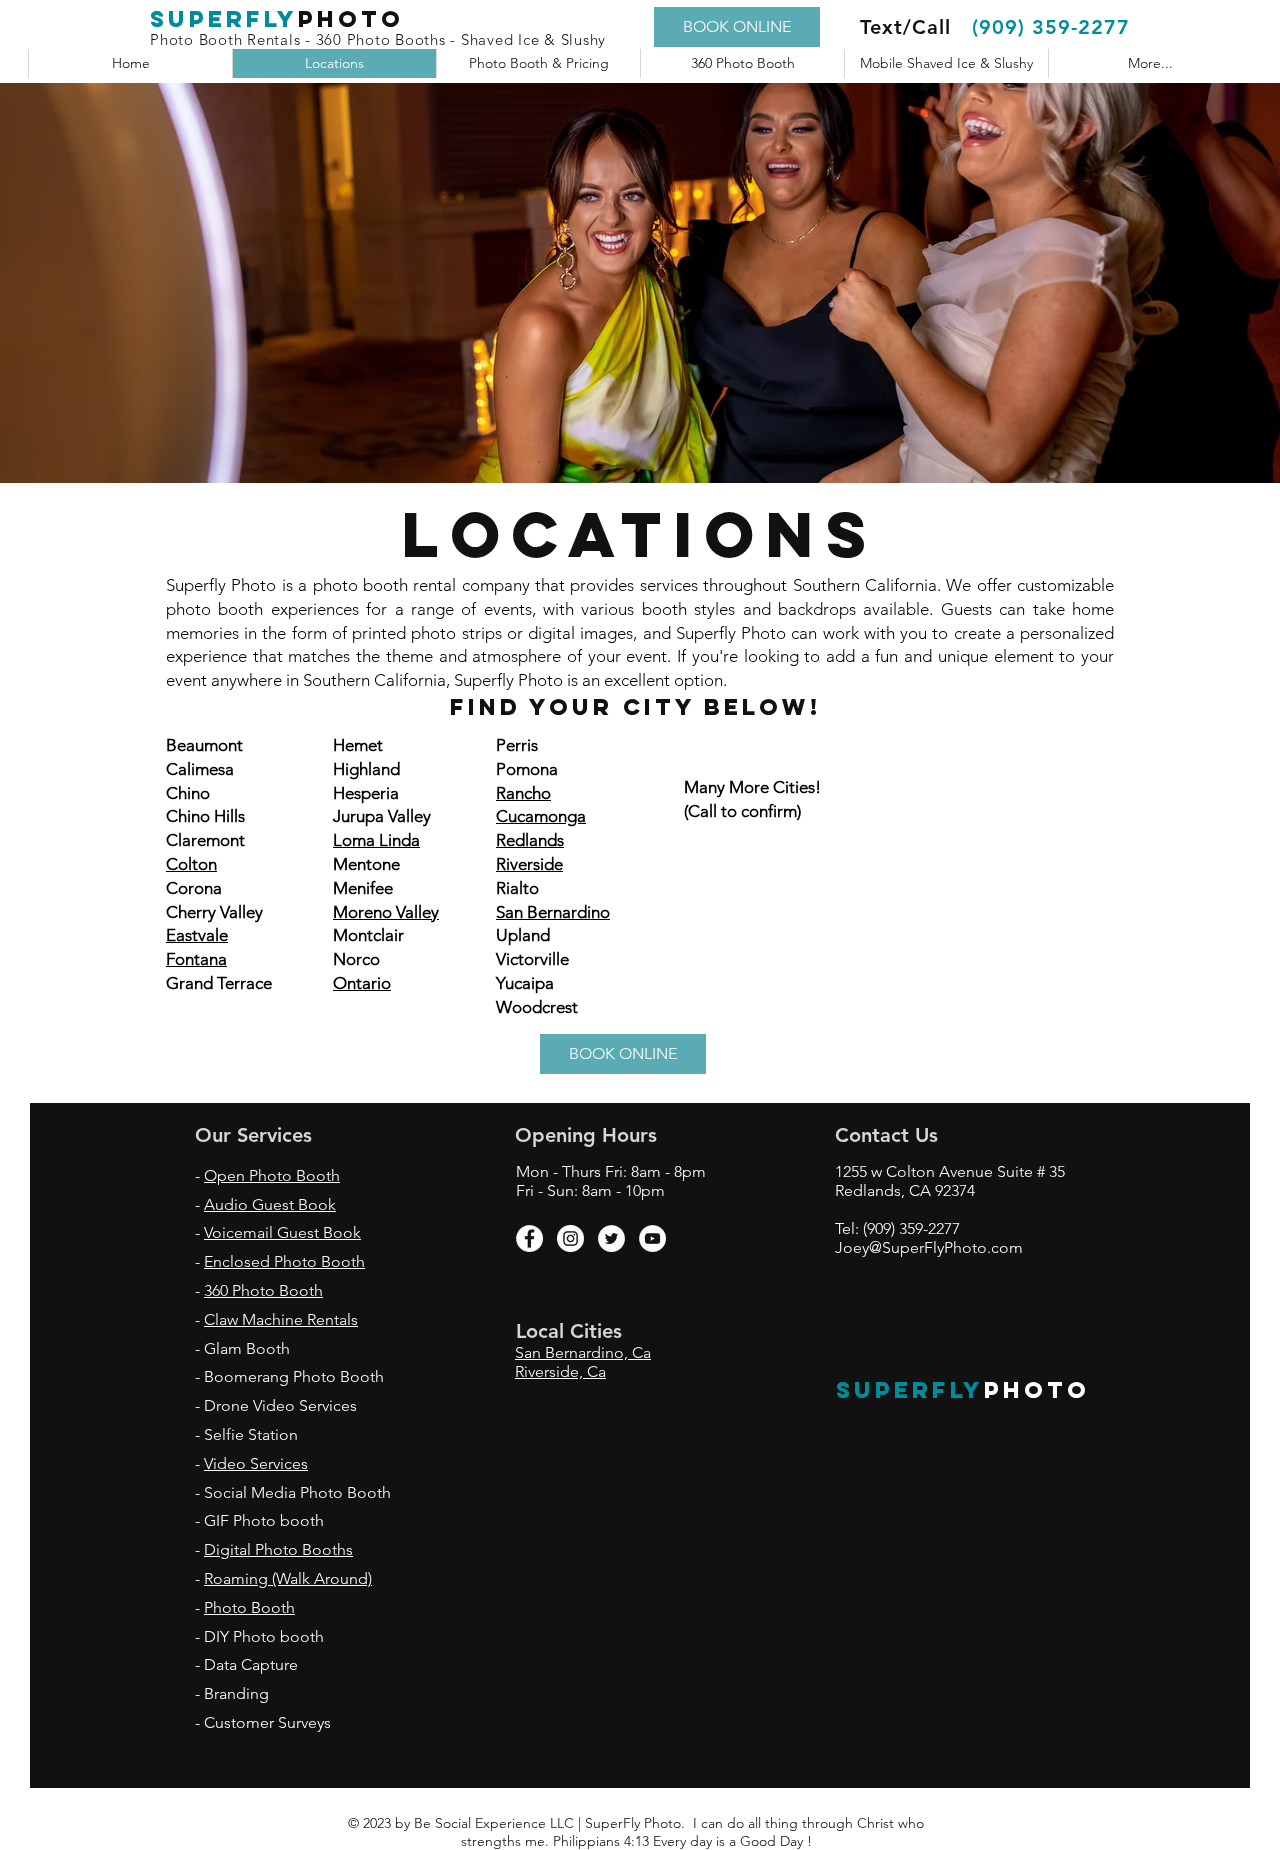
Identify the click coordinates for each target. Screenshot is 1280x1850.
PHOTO (1037, 1390)
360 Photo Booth (263, 1290)
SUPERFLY (910, 1390)
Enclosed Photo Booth (284, 1261)
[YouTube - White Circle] (652, 1238)
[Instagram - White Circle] (570, 1238)
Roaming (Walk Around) (288, 1578)
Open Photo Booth (272, 1175)
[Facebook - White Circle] (529, 1238)
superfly (224, 19)
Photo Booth (249, 1607)
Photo (351, 19)
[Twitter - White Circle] (611, 1238)
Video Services (256, 1463)
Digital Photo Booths (278, 1549)
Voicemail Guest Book (282, 1232)
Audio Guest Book (270, 1204)
